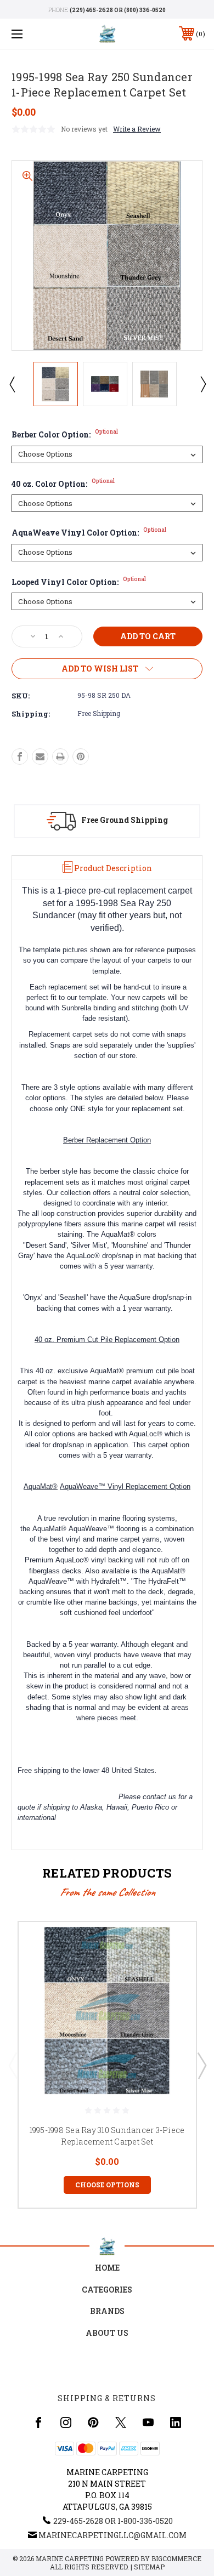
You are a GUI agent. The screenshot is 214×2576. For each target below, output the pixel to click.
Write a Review (137, 129)
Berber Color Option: (65, 434)
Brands (107, 2311)
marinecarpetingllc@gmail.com (112, 2535)
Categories (107, 2290)
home (107, 2268)
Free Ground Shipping (125, 820)
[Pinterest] (81, 757)
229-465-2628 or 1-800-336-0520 (113, 2521)
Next (202, 384)
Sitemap (149, 2567)
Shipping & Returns (107, 2398)
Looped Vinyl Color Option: (79, 582)
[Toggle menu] (31, 34)
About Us (107, 2333)
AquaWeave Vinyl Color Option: (89, 533)
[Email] (40, 757)
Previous (12, 384)
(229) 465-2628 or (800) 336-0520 (118, 10)
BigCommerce (176, 2558)
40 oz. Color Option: (63, 484)
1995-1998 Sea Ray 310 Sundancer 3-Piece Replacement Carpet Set (107, 2136)
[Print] (60, 757)
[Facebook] (20, 757)
